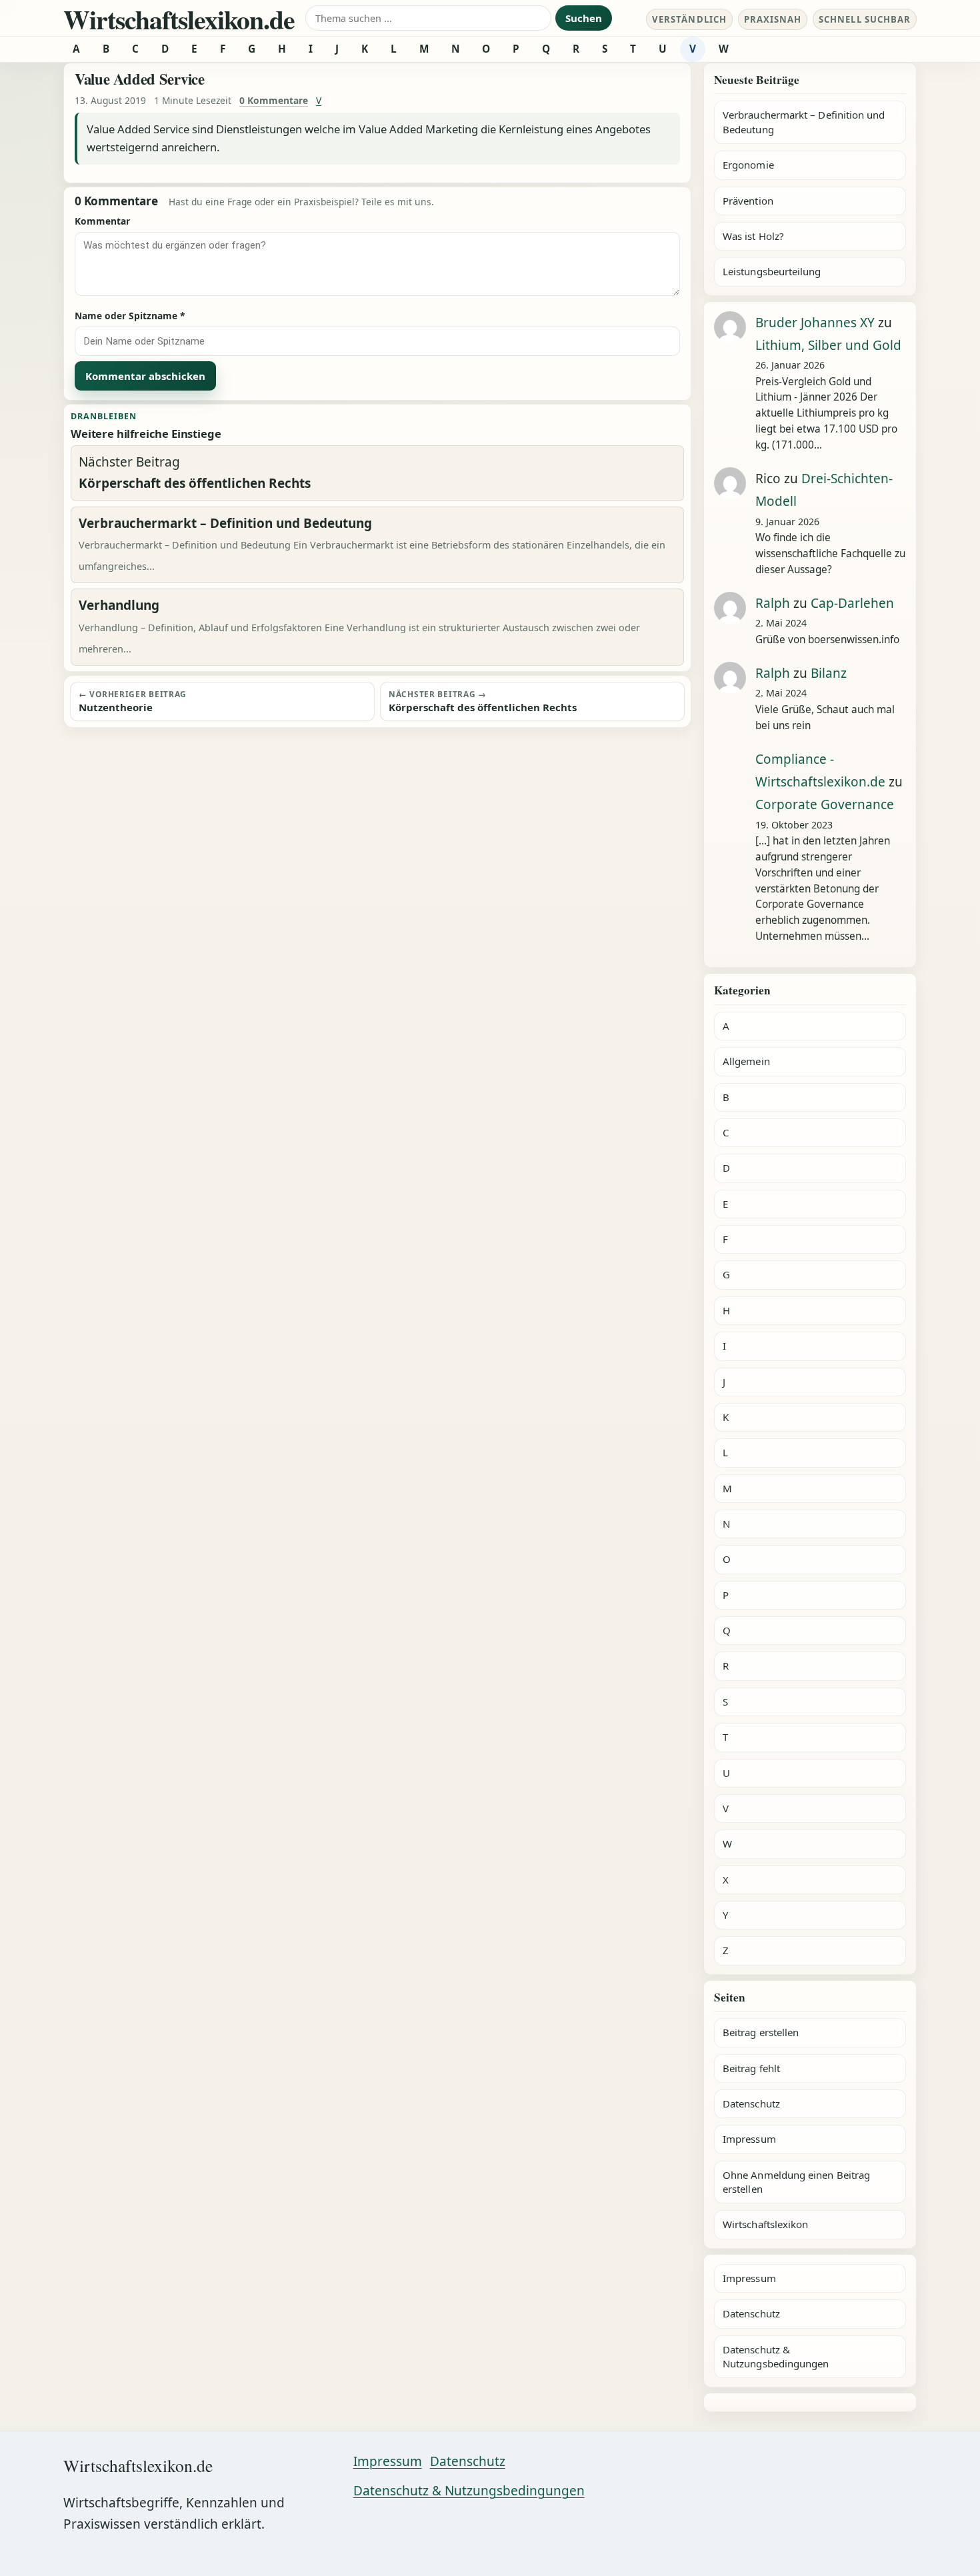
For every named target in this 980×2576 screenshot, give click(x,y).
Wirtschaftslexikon (765, 2224)
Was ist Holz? (753, 236)
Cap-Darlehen (852, 603)
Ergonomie (748, 165)
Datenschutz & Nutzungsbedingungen (776, 2356)
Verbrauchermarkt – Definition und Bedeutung (804, 122)
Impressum (749, 2139)
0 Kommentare (274, 100)
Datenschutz (751, 2103)
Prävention (748, 201)
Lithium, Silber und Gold (828, 345)
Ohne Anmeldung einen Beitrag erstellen (796, 2182)
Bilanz (829, 673)
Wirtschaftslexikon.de (179, 19)
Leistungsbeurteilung (772, 271)
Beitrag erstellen (761, 2032)
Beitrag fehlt (751, 2068)
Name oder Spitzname (130, 316)
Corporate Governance (825, 804)
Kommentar (102, 221)
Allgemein (746, 1061)
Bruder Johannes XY (815, 323)
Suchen (584, 18)
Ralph (773, 603)
